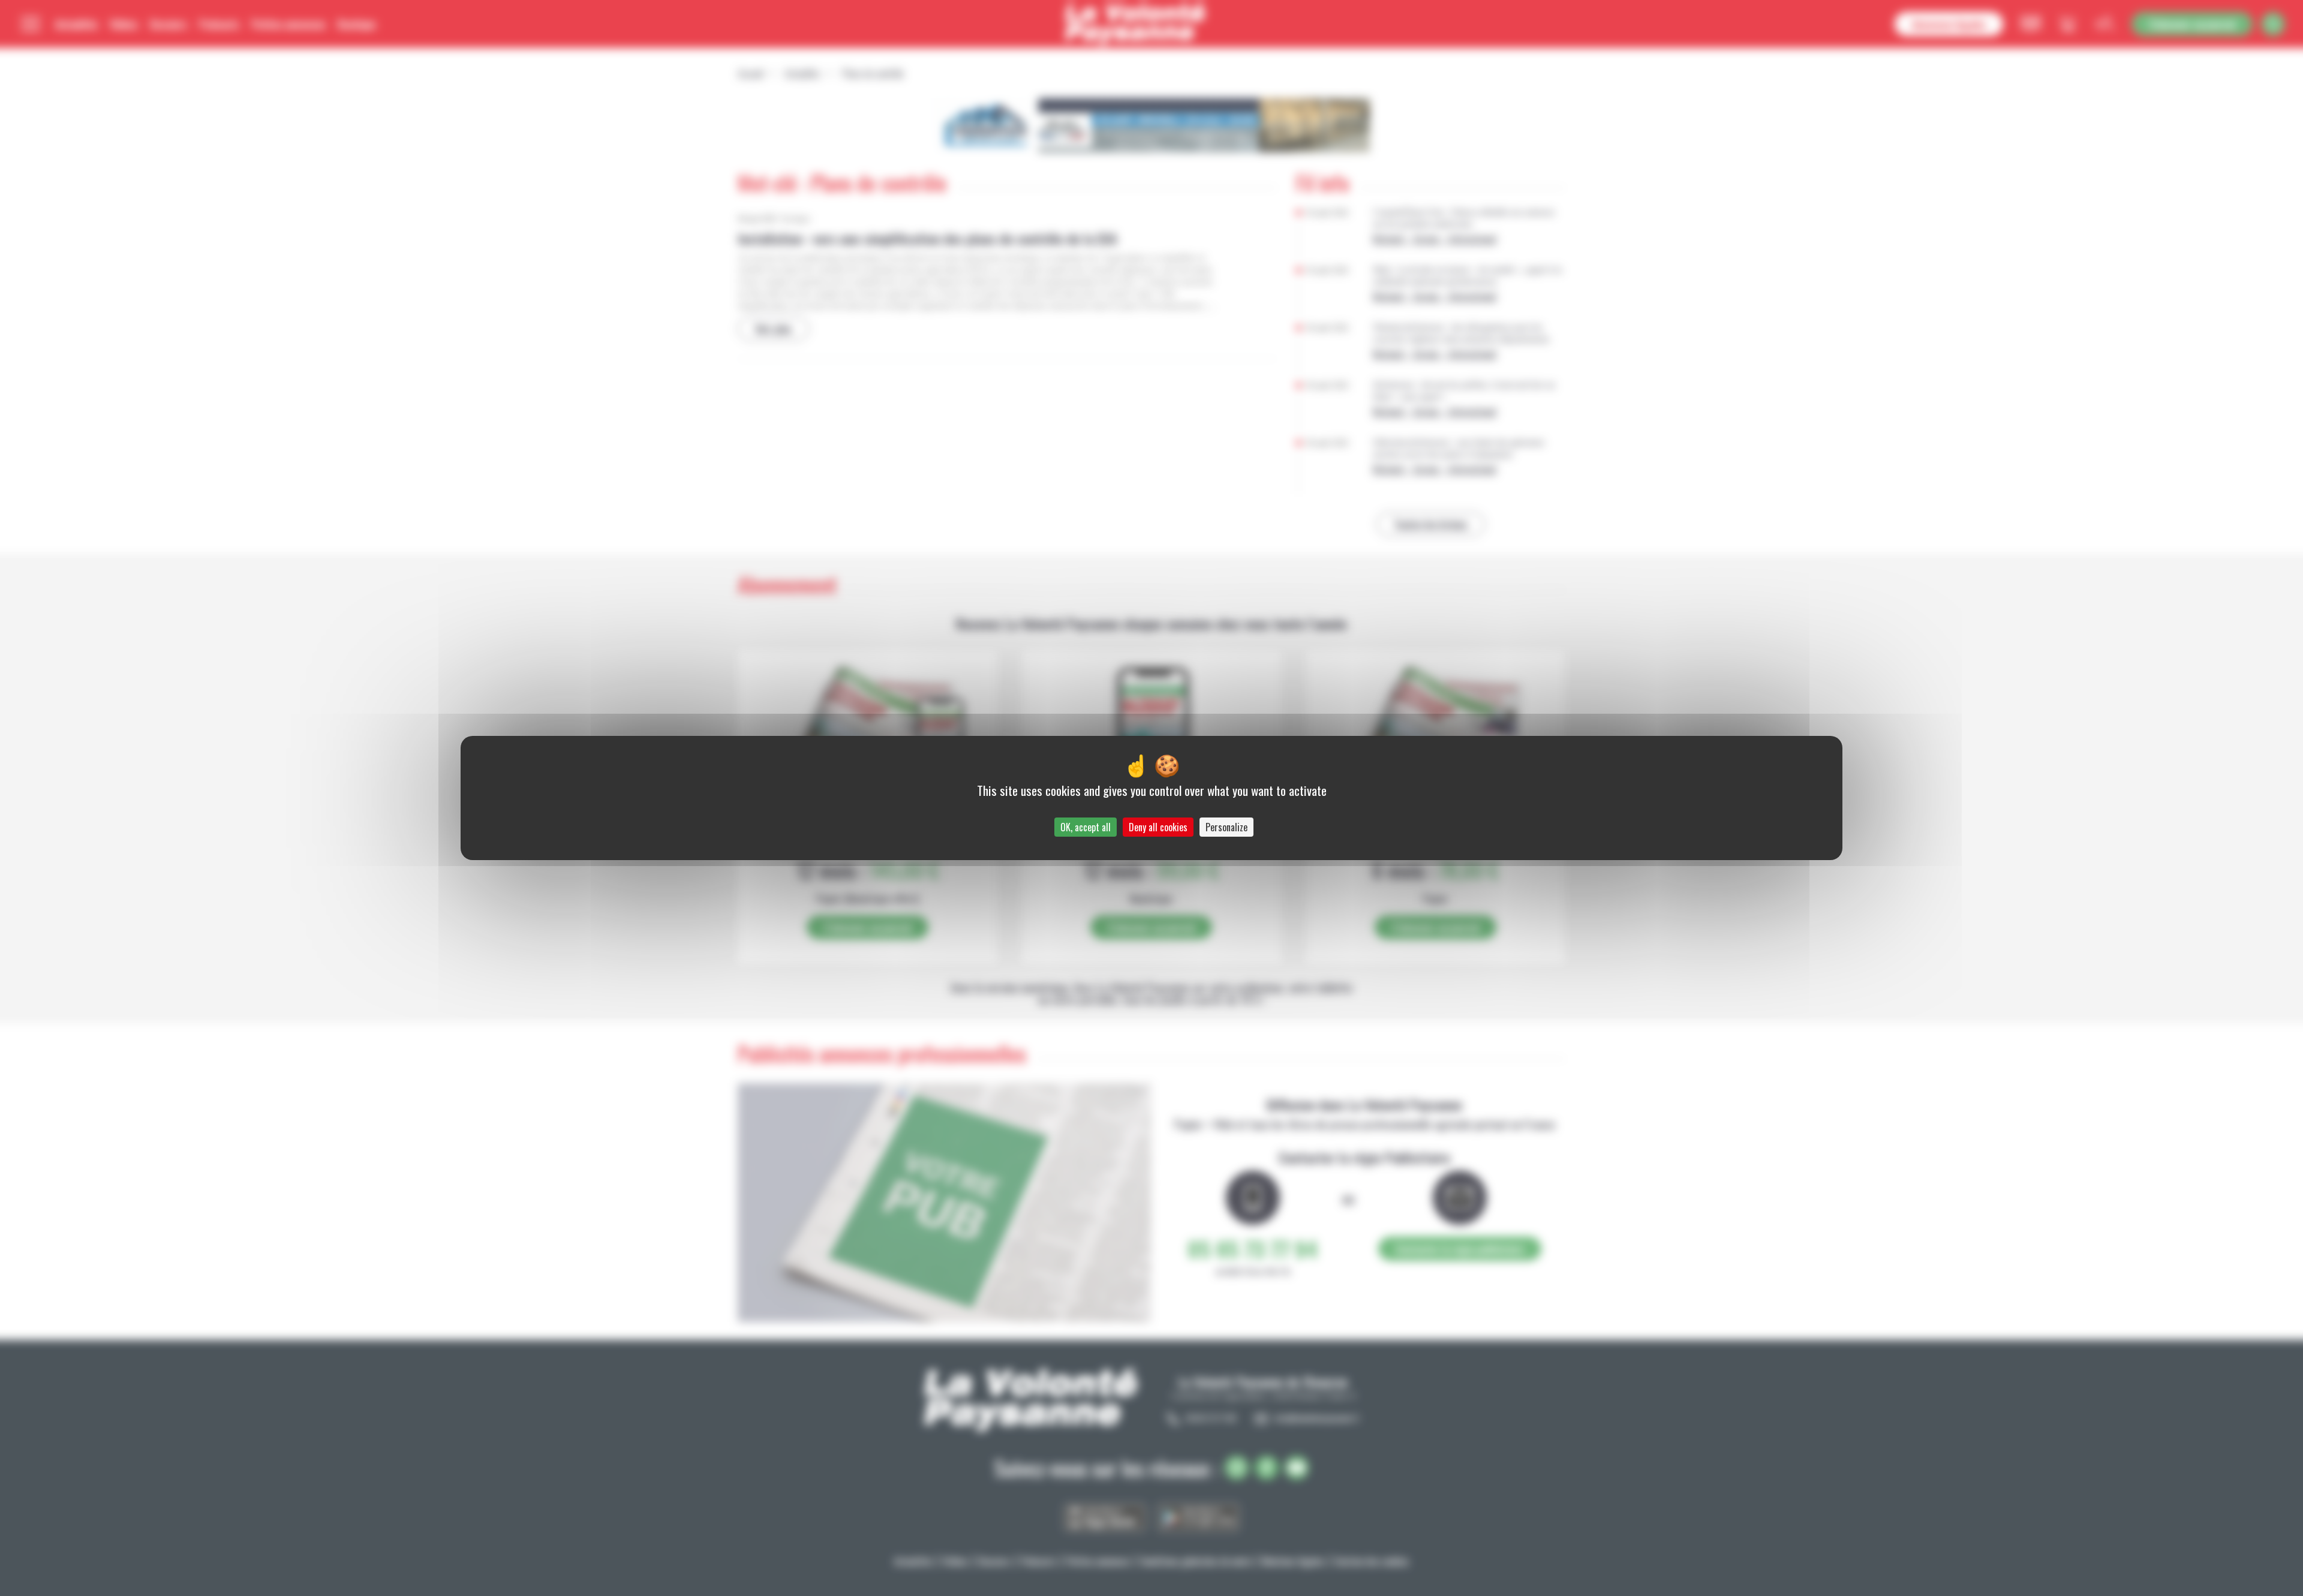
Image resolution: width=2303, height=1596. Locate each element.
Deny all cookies (1158, 827)
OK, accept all (1086, 827)
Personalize (1226, 827)
